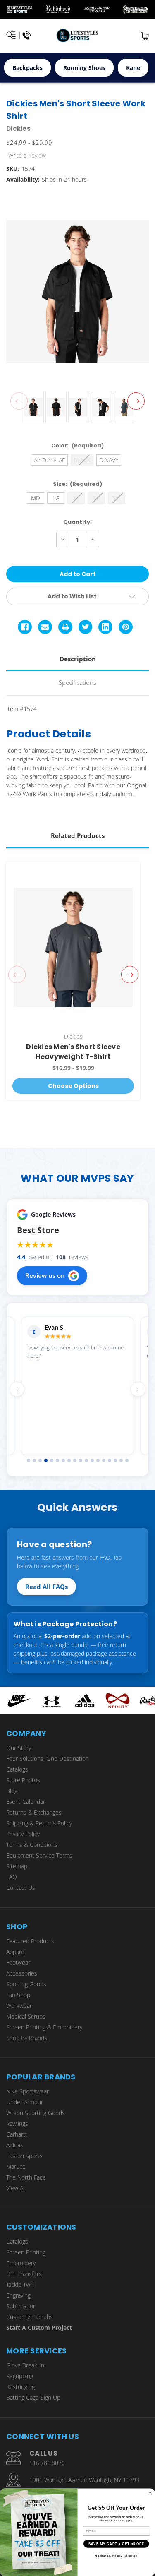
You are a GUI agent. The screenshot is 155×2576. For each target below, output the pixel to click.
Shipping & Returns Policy (39, 1823)
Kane (133, 68)
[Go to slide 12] (92, 1460)
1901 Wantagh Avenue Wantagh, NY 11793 (84, 2480)
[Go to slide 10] (81, 1460)
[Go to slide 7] (63, 1460)
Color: (78, 445)
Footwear (18, 1963)
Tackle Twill (20, 2284)
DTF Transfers (24, 2274)
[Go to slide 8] (69, 1460)
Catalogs (17, 1769)
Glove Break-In (25, 2365)
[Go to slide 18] (127, 1460)
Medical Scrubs (26, 2016)
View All (16, 2188)
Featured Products (30, 1941)
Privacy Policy (23, 1834)
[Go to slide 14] (104, 1460)
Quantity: (77, 522)
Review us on (45, 1275)
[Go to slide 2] (34, 1460)
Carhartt (17, 2134)
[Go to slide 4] (46, 1460)
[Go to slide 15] (110, 1460)
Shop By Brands (27, 2038)
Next (136, 401)
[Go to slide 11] (86, 1460)
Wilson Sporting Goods (36, 2113)
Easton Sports (24, 2156)
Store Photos (23, 1780)
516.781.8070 (47, 2463)
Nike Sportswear (27, 2091)
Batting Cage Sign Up (33, 2397)
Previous (19, 401)
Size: (78, 484)
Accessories (22, 1973)
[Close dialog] (150, 2493)
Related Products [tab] (78, 835)
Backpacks (27, 68)
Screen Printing (26, 2252)
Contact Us (21, 1888)
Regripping (20, 2376)
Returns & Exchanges (34, 1812)
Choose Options (73, 1086)
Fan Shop (18, 1995)
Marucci (16, 2167)
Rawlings (17, 2123)
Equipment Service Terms (39, 1855)
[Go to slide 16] (115, 1460)
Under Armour (25, 2102)
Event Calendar (26, 1802)
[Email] (45, 627)
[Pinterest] (126, 627)
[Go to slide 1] (29, 1460)
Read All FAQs (46, 1587)
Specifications (77, 682)
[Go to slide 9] (75, 1460)
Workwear (19, 2006)
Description (78, 659)
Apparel (16, 1952)
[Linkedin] (105, 627)
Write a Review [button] (27, 155)
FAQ (12, 1877)
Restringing (20, 2387)
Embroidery (21, 2263)
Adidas (15, 2145)
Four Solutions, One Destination (48, 1759)
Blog (12, 1791)
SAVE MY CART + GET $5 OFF (116, 2544)
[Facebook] (25, 627)
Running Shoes (84, 68)
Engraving (18, 2295)
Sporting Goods (26, 1984)
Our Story (19, 1748)
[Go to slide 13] (98, 1460)
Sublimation (21, 2306)
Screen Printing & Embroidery (44, 2027)
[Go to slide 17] (121, 1460)
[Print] (65, 627)
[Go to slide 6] (57, 1460)
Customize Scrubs (30, 2317)
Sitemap (17, 1866)
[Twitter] (86, 627)
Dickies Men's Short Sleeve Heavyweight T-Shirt (73, 1052)
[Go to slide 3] (40, 1460)
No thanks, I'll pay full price (116, 2556)
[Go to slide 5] (52, 1460)
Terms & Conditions (32, 1845)
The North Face (26, 2177)
